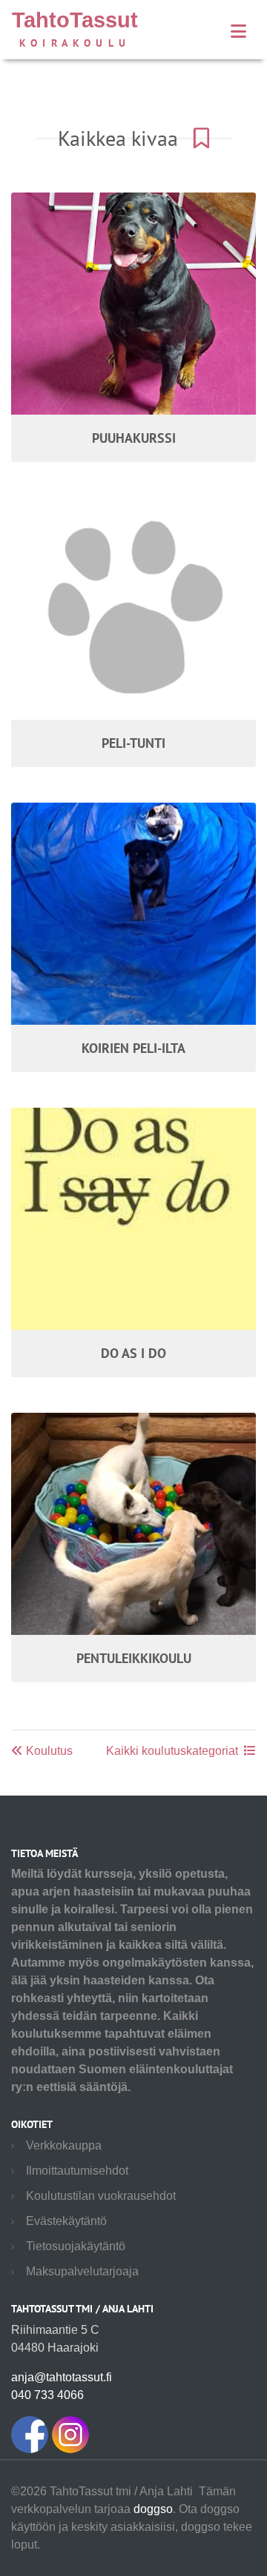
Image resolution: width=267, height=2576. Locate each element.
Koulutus (48, 1751)
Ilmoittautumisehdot (77, 2171)
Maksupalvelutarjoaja (82, 2271)
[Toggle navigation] (238, 31)
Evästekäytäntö (66, 2221)
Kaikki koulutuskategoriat (172, 1751)
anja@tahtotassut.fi (62, 2377)
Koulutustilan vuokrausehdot (101, 2196)
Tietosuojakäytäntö (76, 2246)
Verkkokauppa (64, 2145)
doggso (153, 2509)
